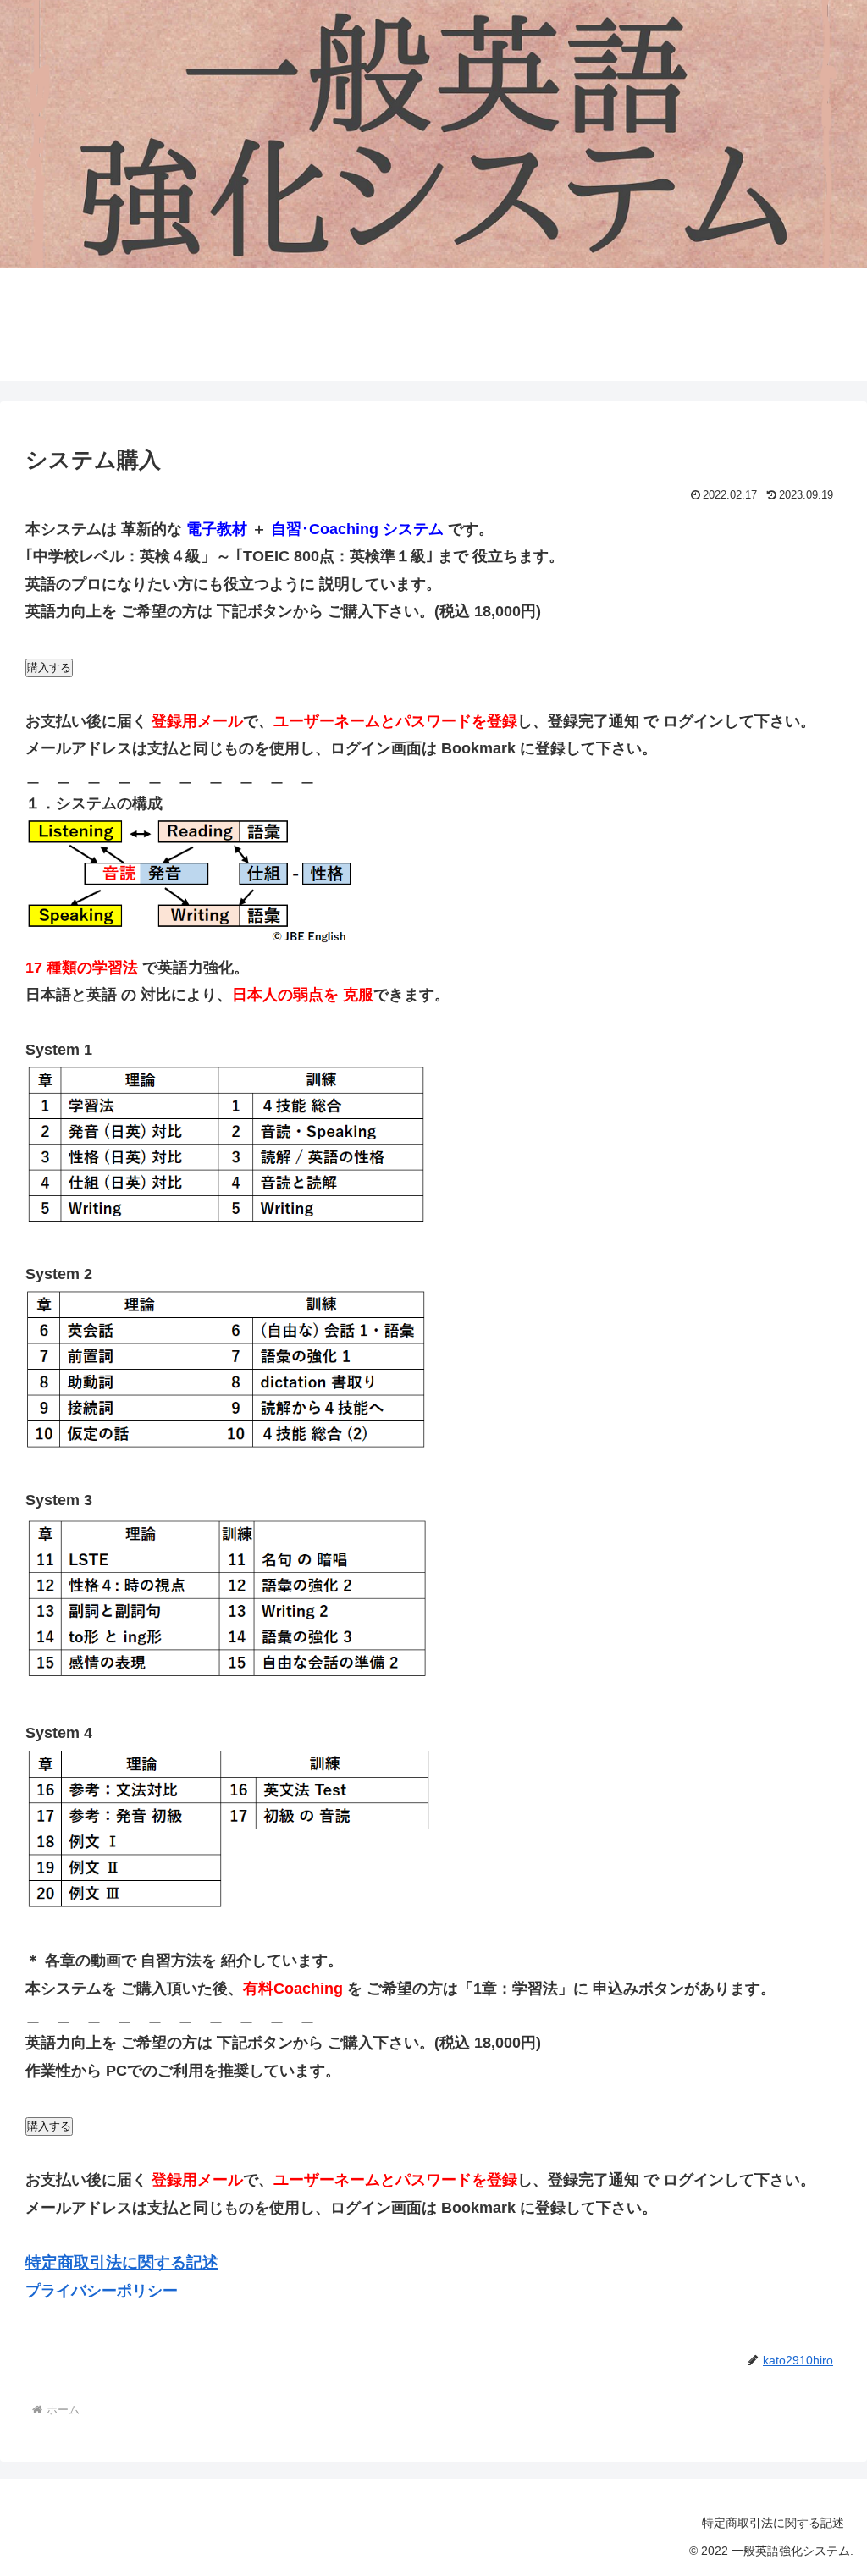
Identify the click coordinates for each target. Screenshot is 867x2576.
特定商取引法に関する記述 (773, 2523)
